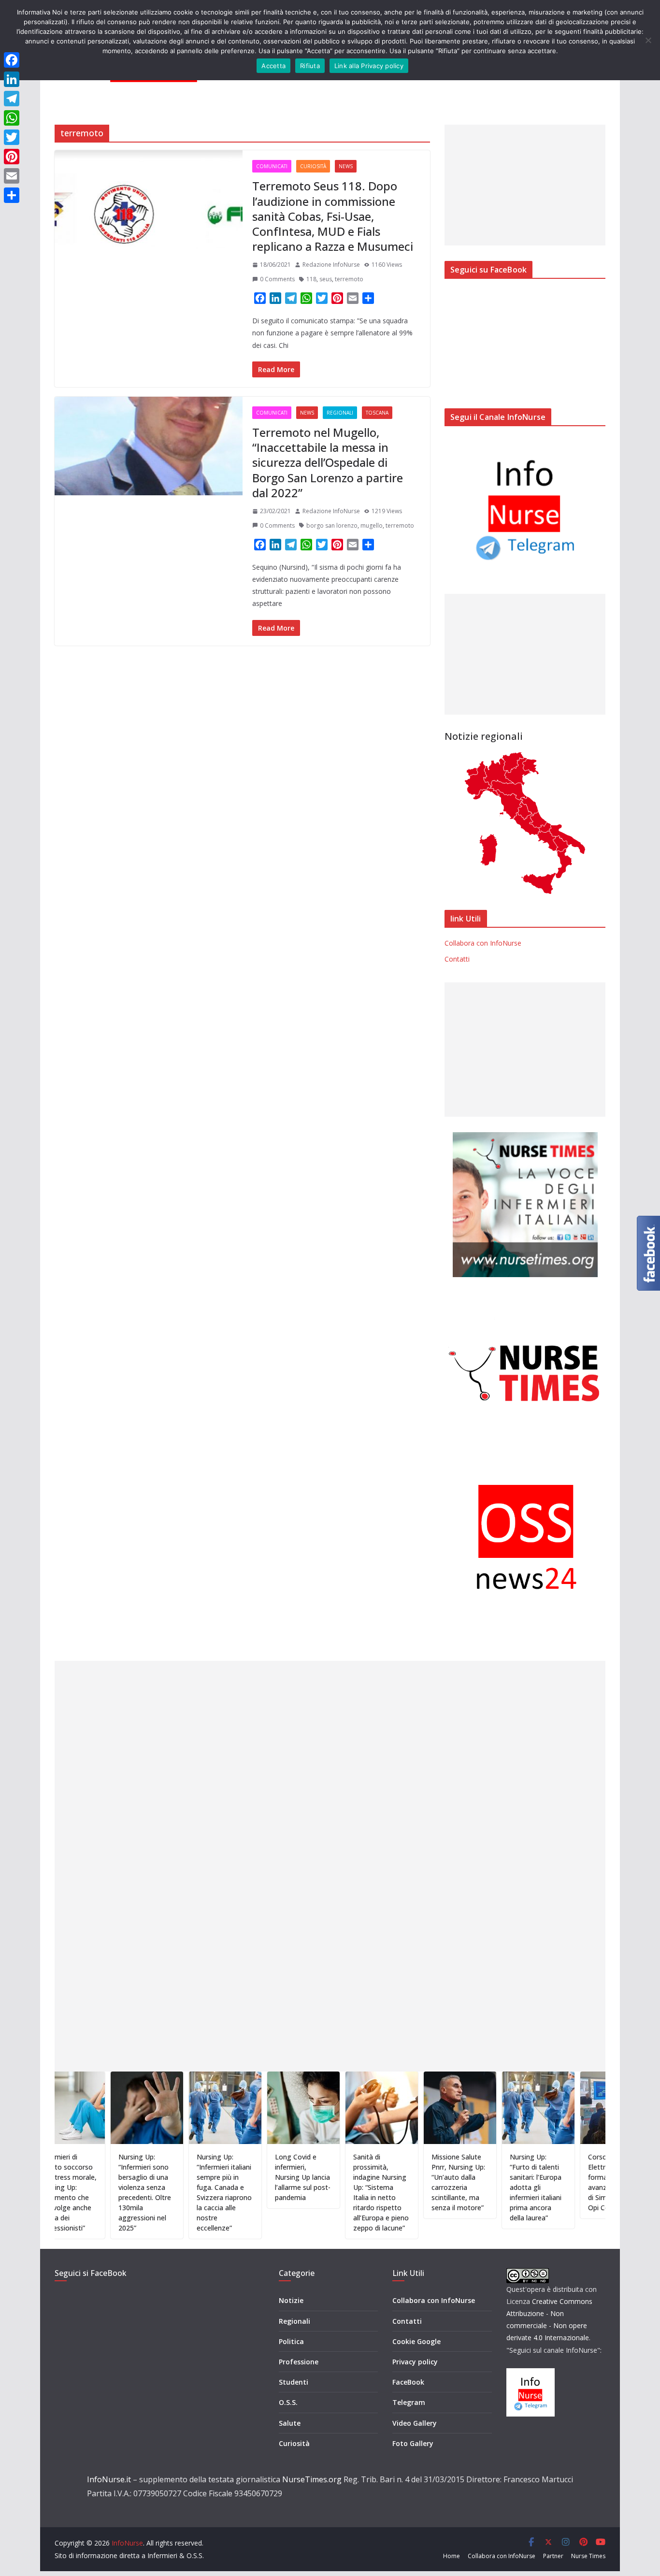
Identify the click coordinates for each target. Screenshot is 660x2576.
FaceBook (408, 2382)
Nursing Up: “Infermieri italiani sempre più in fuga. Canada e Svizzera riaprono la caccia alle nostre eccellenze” (173, 2192)
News (346, 166)
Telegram (409, 2402)
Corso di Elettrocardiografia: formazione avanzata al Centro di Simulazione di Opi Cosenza (567, 2182)
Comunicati (272, 166)
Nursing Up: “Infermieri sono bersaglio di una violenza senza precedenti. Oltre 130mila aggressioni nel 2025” (93, 2192)
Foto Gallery (413, 2443)
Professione (299, 2362)
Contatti (457, 959)
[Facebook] (12, 60)
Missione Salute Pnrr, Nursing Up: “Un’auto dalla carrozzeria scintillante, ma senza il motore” (407, 2182)
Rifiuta (310, 66)
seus (326, 279)
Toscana (377, 413)
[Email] (12, 176)
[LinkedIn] (12, 79)
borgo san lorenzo (332, 525)
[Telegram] (12, 99)
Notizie (291, 2300)
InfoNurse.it (109, 2479)
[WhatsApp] (12, 118)
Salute (290, 2423)
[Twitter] (12, 137)
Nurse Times (588, 2556)
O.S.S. (288, 2402)
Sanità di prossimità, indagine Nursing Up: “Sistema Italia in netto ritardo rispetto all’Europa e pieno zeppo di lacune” (330, 2192)
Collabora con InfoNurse (483, 943)
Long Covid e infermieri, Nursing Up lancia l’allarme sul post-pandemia (251, 2177)
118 (311, 279)
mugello (372, 525)
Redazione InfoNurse (331, 265)
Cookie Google (416, 2341)
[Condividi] (12, 195)
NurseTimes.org (312, 2479)
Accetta (273, 66)
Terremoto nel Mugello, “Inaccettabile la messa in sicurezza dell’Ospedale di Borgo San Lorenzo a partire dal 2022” (328, 462)
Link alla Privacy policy (369, 66)
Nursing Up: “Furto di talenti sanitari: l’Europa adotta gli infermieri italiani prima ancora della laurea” (484, 2187)
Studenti (294, 2382)
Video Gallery (415, 2423)
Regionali (340, 413)
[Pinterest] (12, 157)
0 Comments (277, 279)
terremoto (349, 279)
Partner (553, 2556)
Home (452, 2556)
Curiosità (313, 166)
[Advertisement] (525, 185)
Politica (291, 2341)
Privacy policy (415, 2362)
